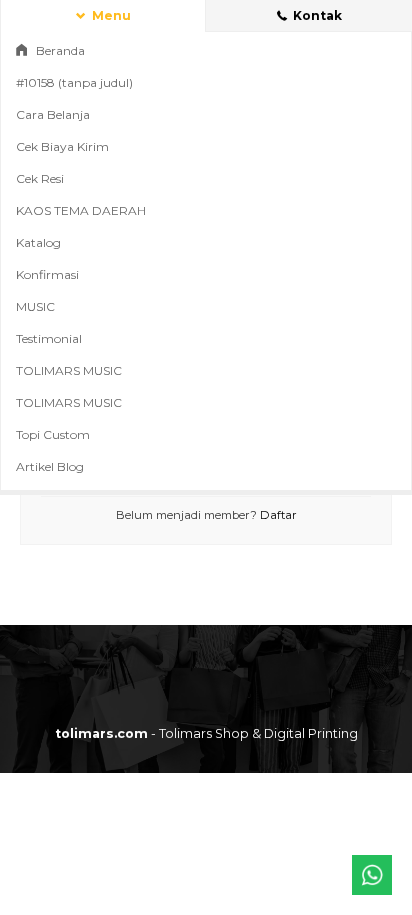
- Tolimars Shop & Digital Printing (206, 733)
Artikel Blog (50, 466)
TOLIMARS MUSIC (69, 370)
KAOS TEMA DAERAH (81, 210)
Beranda (59, 50)
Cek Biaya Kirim (62, 146)
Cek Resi (40, 178)
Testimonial (49, 338)
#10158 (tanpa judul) (74, 82)
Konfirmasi (47, 274)
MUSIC (35, 306)
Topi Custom (53, 434)
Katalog (38, 242)
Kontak (316, 15)
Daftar (278, 515)
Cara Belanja (53, 114)
